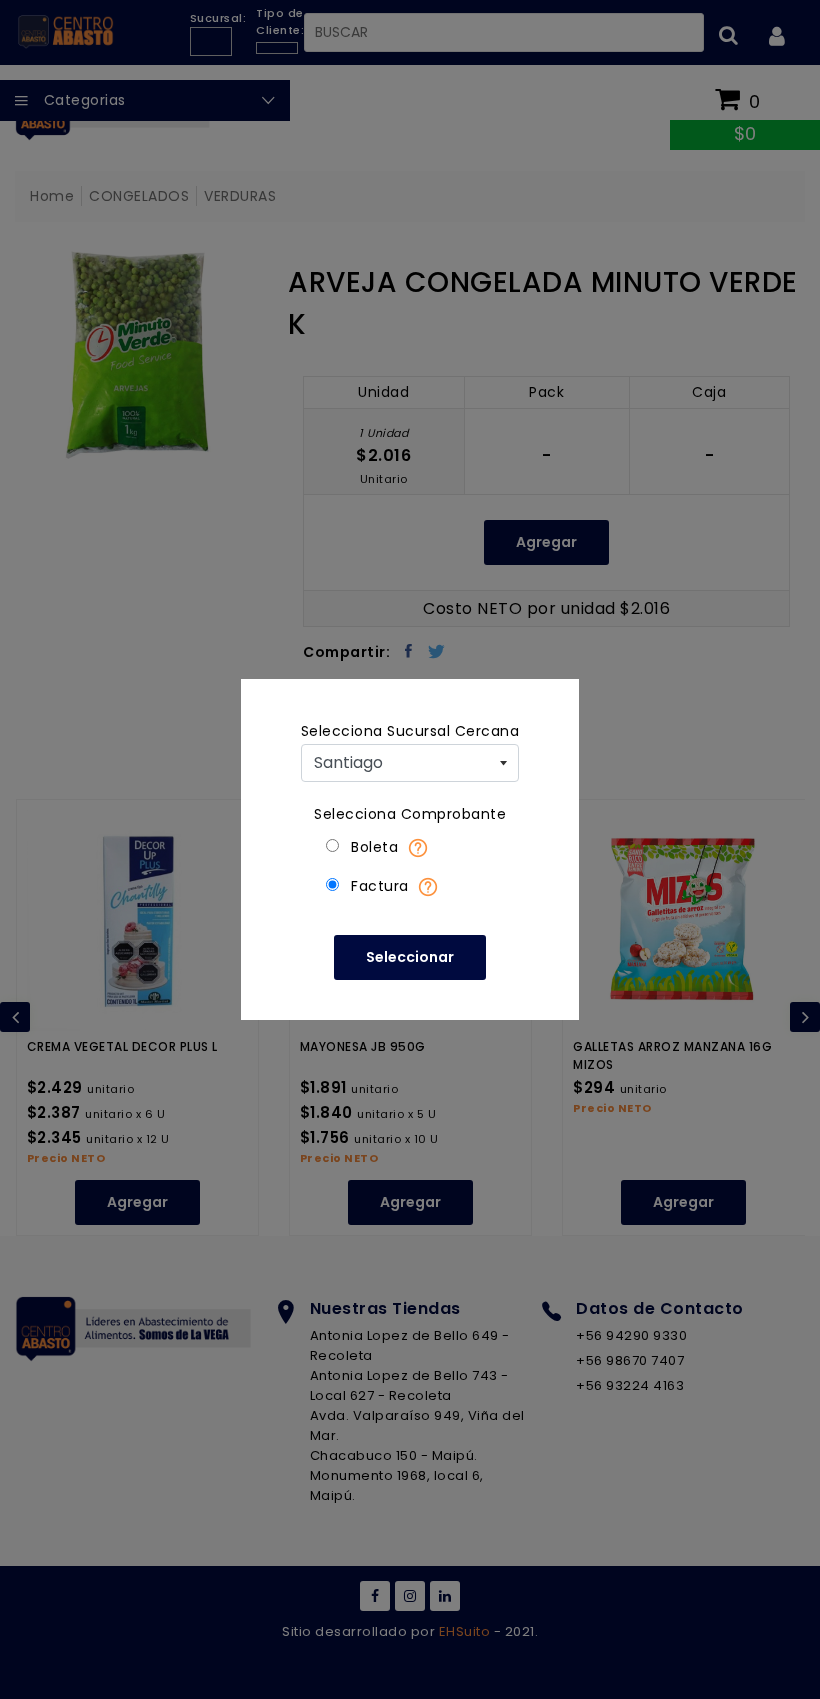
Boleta (374, 847)
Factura (380, 886)
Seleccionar (410, 957)
